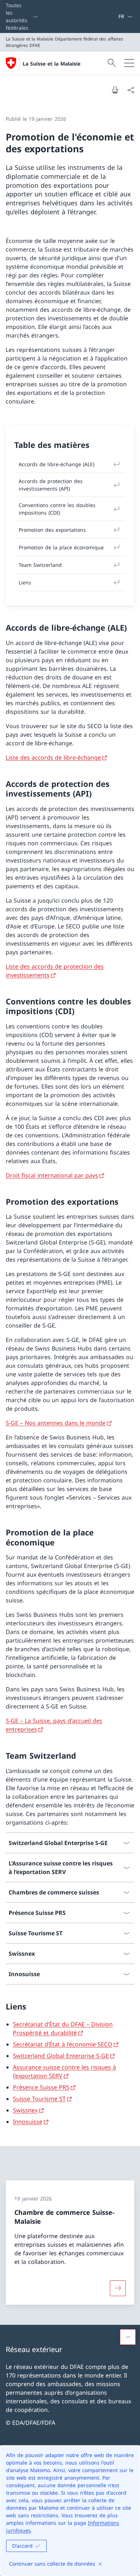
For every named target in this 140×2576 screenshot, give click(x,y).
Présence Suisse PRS (41, 2087)
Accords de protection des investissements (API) (51, 485)
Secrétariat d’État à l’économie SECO (63, 2044)
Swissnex (25, 2110)
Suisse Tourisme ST (39, 2099)
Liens (25, 582)
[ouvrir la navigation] (129, 63)
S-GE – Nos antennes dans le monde (56, 1423)
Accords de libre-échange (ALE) (57, 464)
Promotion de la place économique (61, 547)
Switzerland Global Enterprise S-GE (61, 2056)
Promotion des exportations (52, 530)
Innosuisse (28, 2122)
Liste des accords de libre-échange (53, 757)
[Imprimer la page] (115, 90)
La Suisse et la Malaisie (52, 64)
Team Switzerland (40, 565)
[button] (128, 2337)
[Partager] (131, 90)
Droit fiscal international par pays (52, 1175)
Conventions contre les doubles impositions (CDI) (57, 509)
